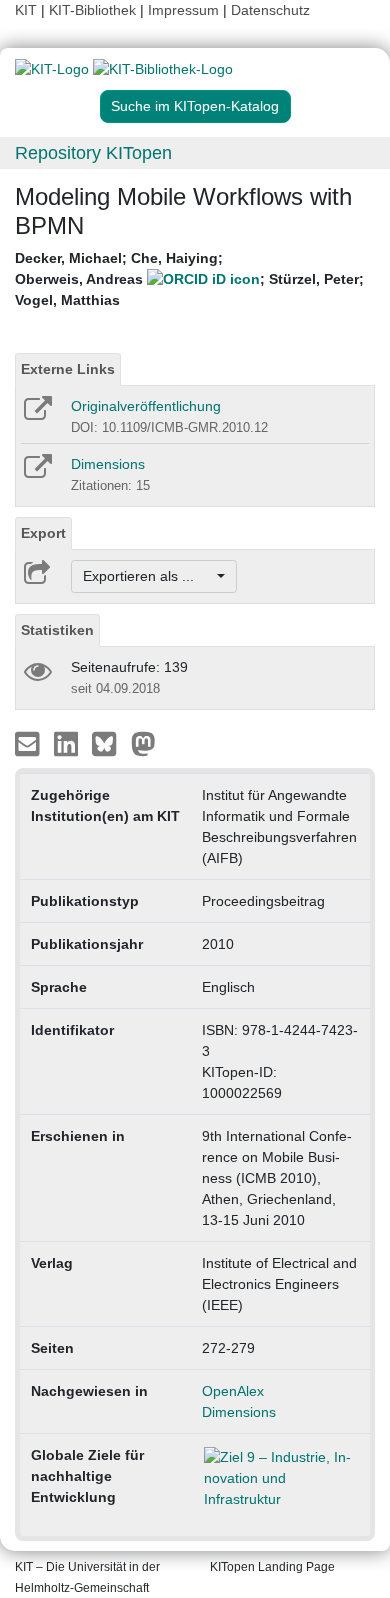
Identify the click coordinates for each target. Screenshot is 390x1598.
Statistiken (57, 630)
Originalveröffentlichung (146, 406)
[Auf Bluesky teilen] (109, 743)
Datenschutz (270, 10)
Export (43, 533)
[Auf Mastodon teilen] (143, 743)
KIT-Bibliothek (94, 10)
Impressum (183, 10)
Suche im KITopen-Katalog (195, 106)
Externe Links (68, 369)
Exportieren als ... (148, 576)
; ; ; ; (189, 279)
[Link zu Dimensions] (36, 473)
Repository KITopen (93, 153)
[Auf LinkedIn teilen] (68, 743)
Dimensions (108, 464)
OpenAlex (233, 1391)
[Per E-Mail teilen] (29, 743)
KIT (26, 10)
